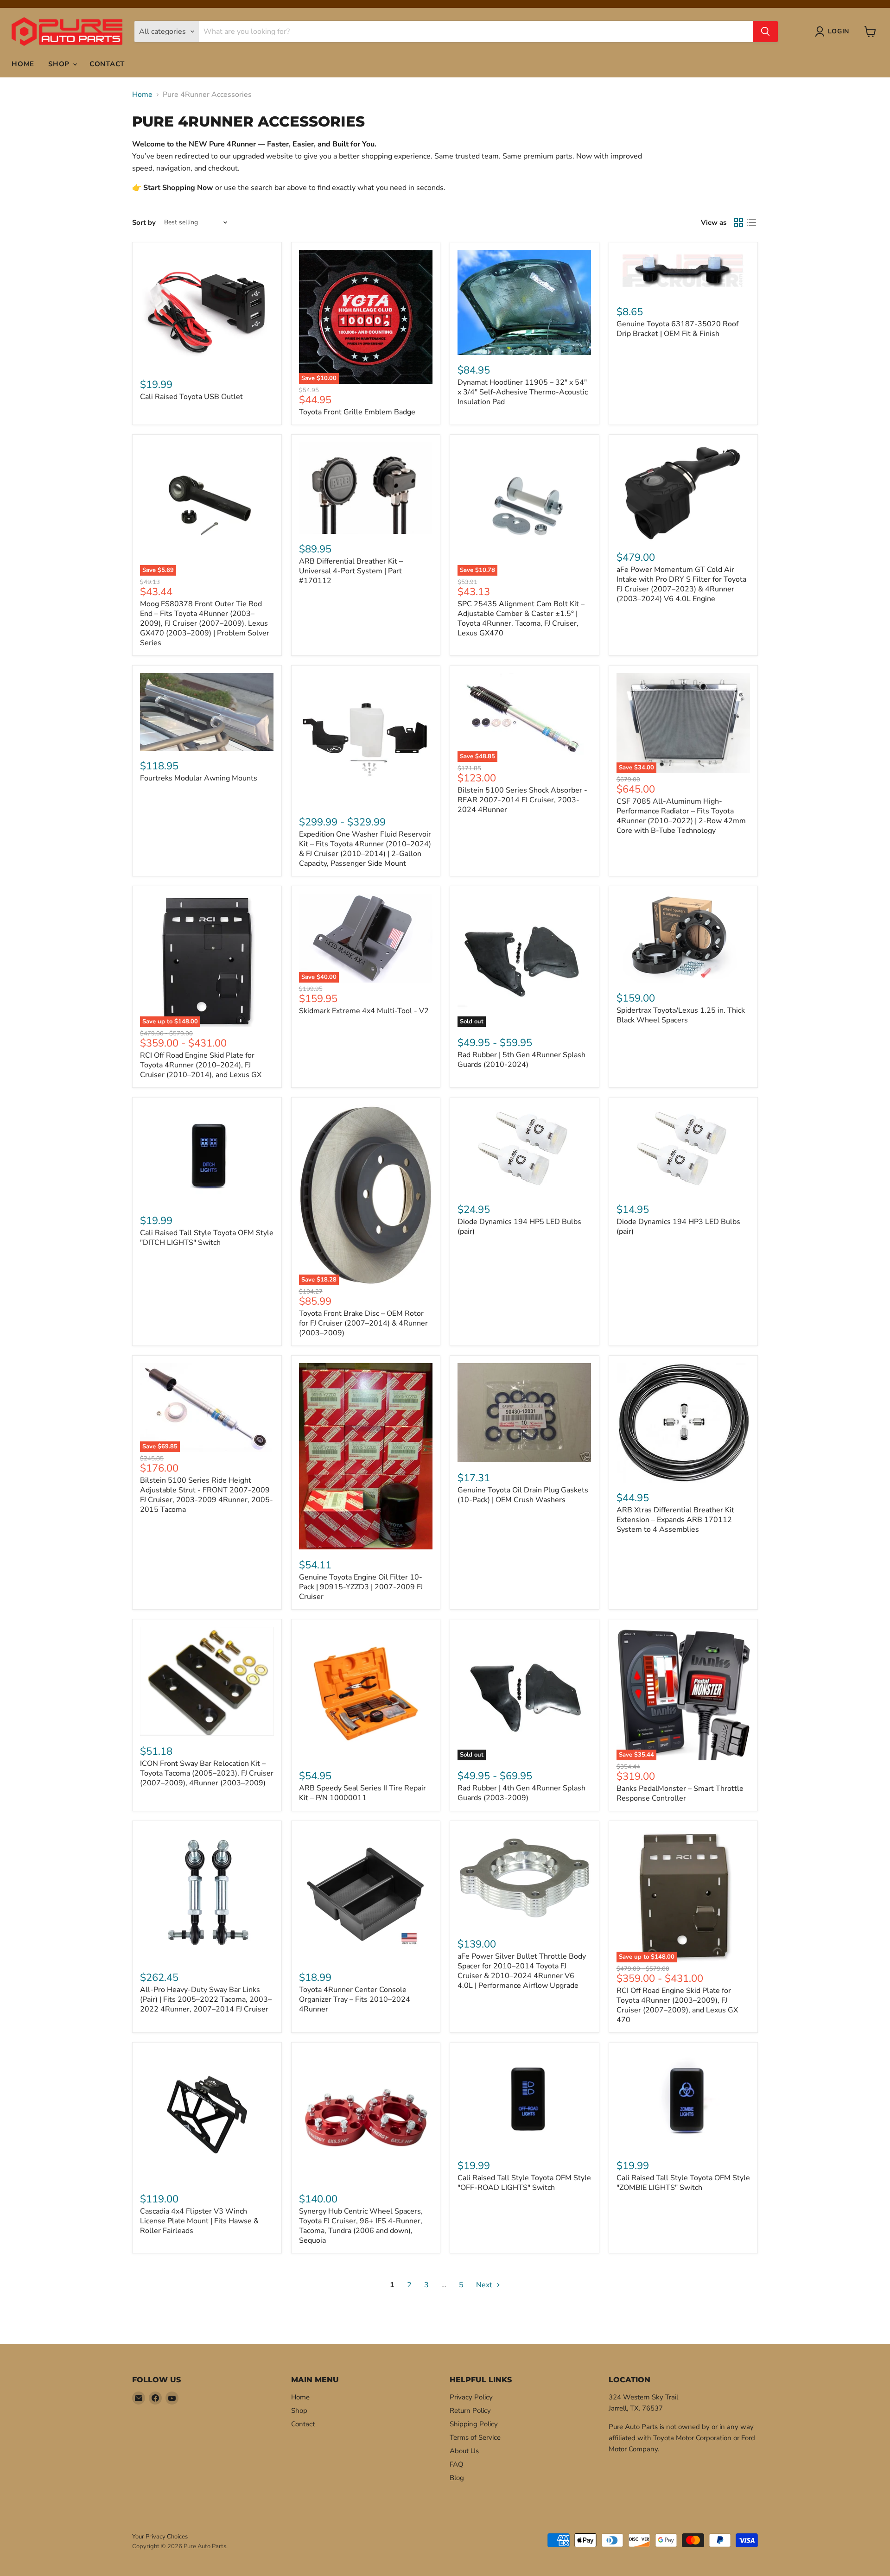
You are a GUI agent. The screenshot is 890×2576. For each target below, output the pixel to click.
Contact (107, 64)
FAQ (457, 2464)
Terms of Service (475, 2437)
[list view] (751, 222)
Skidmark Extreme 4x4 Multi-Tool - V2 (364, 1011)
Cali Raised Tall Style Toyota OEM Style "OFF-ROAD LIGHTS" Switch (524, 2183)
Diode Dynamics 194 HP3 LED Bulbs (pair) (678, 1227)
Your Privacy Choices (160, 2537)
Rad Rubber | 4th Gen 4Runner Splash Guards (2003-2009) (521, 1793)
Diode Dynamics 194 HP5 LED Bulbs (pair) (519, 1227)
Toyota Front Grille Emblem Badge (357, 412)
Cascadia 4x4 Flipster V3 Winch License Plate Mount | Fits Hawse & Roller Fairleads (199, 2221)
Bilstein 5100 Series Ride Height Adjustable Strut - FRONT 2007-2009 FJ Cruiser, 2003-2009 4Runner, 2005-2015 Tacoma (207, 1495)
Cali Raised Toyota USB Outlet (191, 397)
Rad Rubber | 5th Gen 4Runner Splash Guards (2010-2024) (521, 1060)
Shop (60, 64)
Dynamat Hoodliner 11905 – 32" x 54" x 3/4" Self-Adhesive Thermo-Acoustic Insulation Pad (523, 392)
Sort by (144, 223)
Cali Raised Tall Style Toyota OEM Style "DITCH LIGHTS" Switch (207, 1238)
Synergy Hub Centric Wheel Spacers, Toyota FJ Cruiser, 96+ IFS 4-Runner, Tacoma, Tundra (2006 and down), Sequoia (361, 2226)
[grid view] (738, 222)
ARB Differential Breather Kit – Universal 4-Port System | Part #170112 (351, 571)
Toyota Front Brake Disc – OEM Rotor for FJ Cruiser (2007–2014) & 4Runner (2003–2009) (363, 1323)
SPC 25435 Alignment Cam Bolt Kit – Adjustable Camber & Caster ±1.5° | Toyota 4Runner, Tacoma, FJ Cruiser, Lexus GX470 (521, 619)
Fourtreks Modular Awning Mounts (199, 778)
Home (23, 64)
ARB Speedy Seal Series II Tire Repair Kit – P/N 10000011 (362, 1793)
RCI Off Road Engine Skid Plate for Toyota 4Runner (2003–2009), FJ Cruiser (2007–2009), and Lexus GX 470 (677, 2005)
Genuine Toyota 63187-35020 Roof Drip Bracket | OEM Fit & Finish (677, 329)
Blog (457, 2478)
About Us (464, 2451)
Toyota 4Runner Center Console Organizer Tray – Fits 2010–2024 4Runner (355, 1999)
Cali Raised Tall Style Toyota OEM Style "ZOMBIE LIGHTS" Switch (683, 2183)
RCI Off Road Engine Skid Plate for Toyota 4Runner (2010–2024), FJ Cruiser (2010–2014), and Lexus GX (201, 1065)
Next (485, 2285)
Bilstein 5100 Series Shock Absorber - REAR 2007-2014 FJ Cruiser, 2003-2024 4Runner (522, 800)
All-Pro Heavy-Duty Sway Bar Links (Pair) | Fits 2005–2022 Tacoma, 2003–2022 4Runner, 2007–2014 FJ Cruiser (206, 1999)
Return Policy (470, 2411)
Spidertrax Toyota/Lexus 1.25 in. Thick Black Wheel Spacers (681, 1015)
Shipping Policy (474, 2424)
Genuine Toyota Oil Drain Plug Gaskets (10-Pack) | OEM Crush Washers (523, 1495)
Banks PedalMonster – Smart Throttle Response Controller (680, 1793)
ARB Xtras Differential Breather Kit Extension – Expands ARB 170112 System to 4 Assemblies (675, 1520)
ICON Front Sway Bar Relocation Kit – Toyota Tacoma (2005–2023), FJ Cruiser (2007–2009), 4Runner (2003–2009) (207, 1773)
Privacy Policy (471, 2397)
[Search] (765, 32)
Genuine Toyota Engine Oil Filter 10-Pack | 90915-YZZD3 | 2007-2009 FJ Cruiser (361, 1587)
